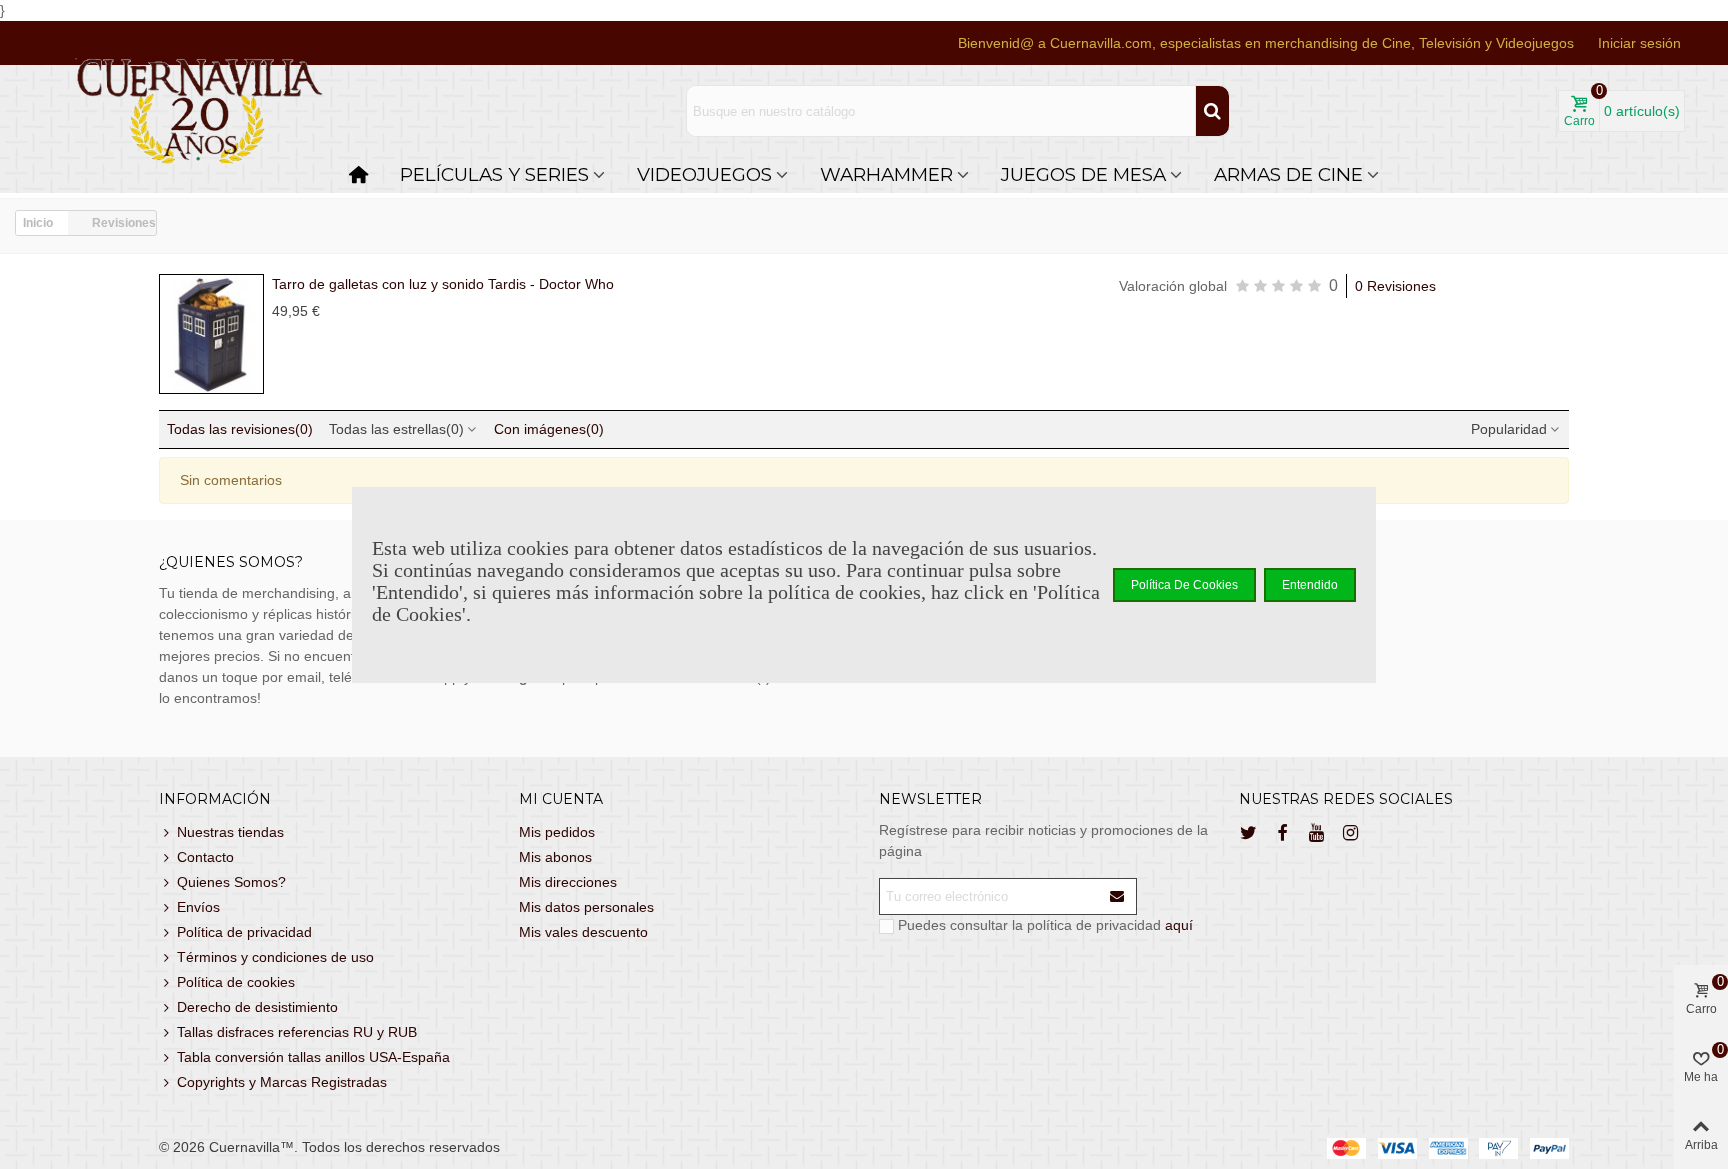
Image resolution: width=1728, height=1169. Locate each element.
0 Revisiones (1395, 286)
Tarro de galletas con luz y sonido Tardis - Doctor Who (443, 284)
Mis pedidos (557, 832)
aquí (1179, 925)
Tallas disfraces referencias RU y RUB (297, 1032)
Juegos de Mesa (1083, 174)
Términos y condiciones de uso (275, 957)
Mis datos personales (586, 907)
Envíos (198, 907)
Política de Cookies (1184, 585)
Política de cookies (236, 982)
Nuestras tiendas (230, 832)
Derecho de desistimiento (257, 1007)
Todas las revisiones (240, 429)
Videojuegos (704, 174)
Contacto (205, 857)
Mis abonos (555, 857)
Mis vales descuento (583, 932)
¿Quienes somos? (231, 562)
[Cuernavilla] (200, 111)
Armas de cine (1288, 174)
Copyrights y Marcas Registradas (282, 1082)
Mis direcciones (568, 882)
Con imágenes (549, 429)
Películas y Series (494, 174)
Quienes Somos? (231, 882)
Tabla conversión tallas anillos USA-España (313, 1057)
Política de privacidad (244, 932)
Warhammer (886, 174)
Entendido (1310, 585)
